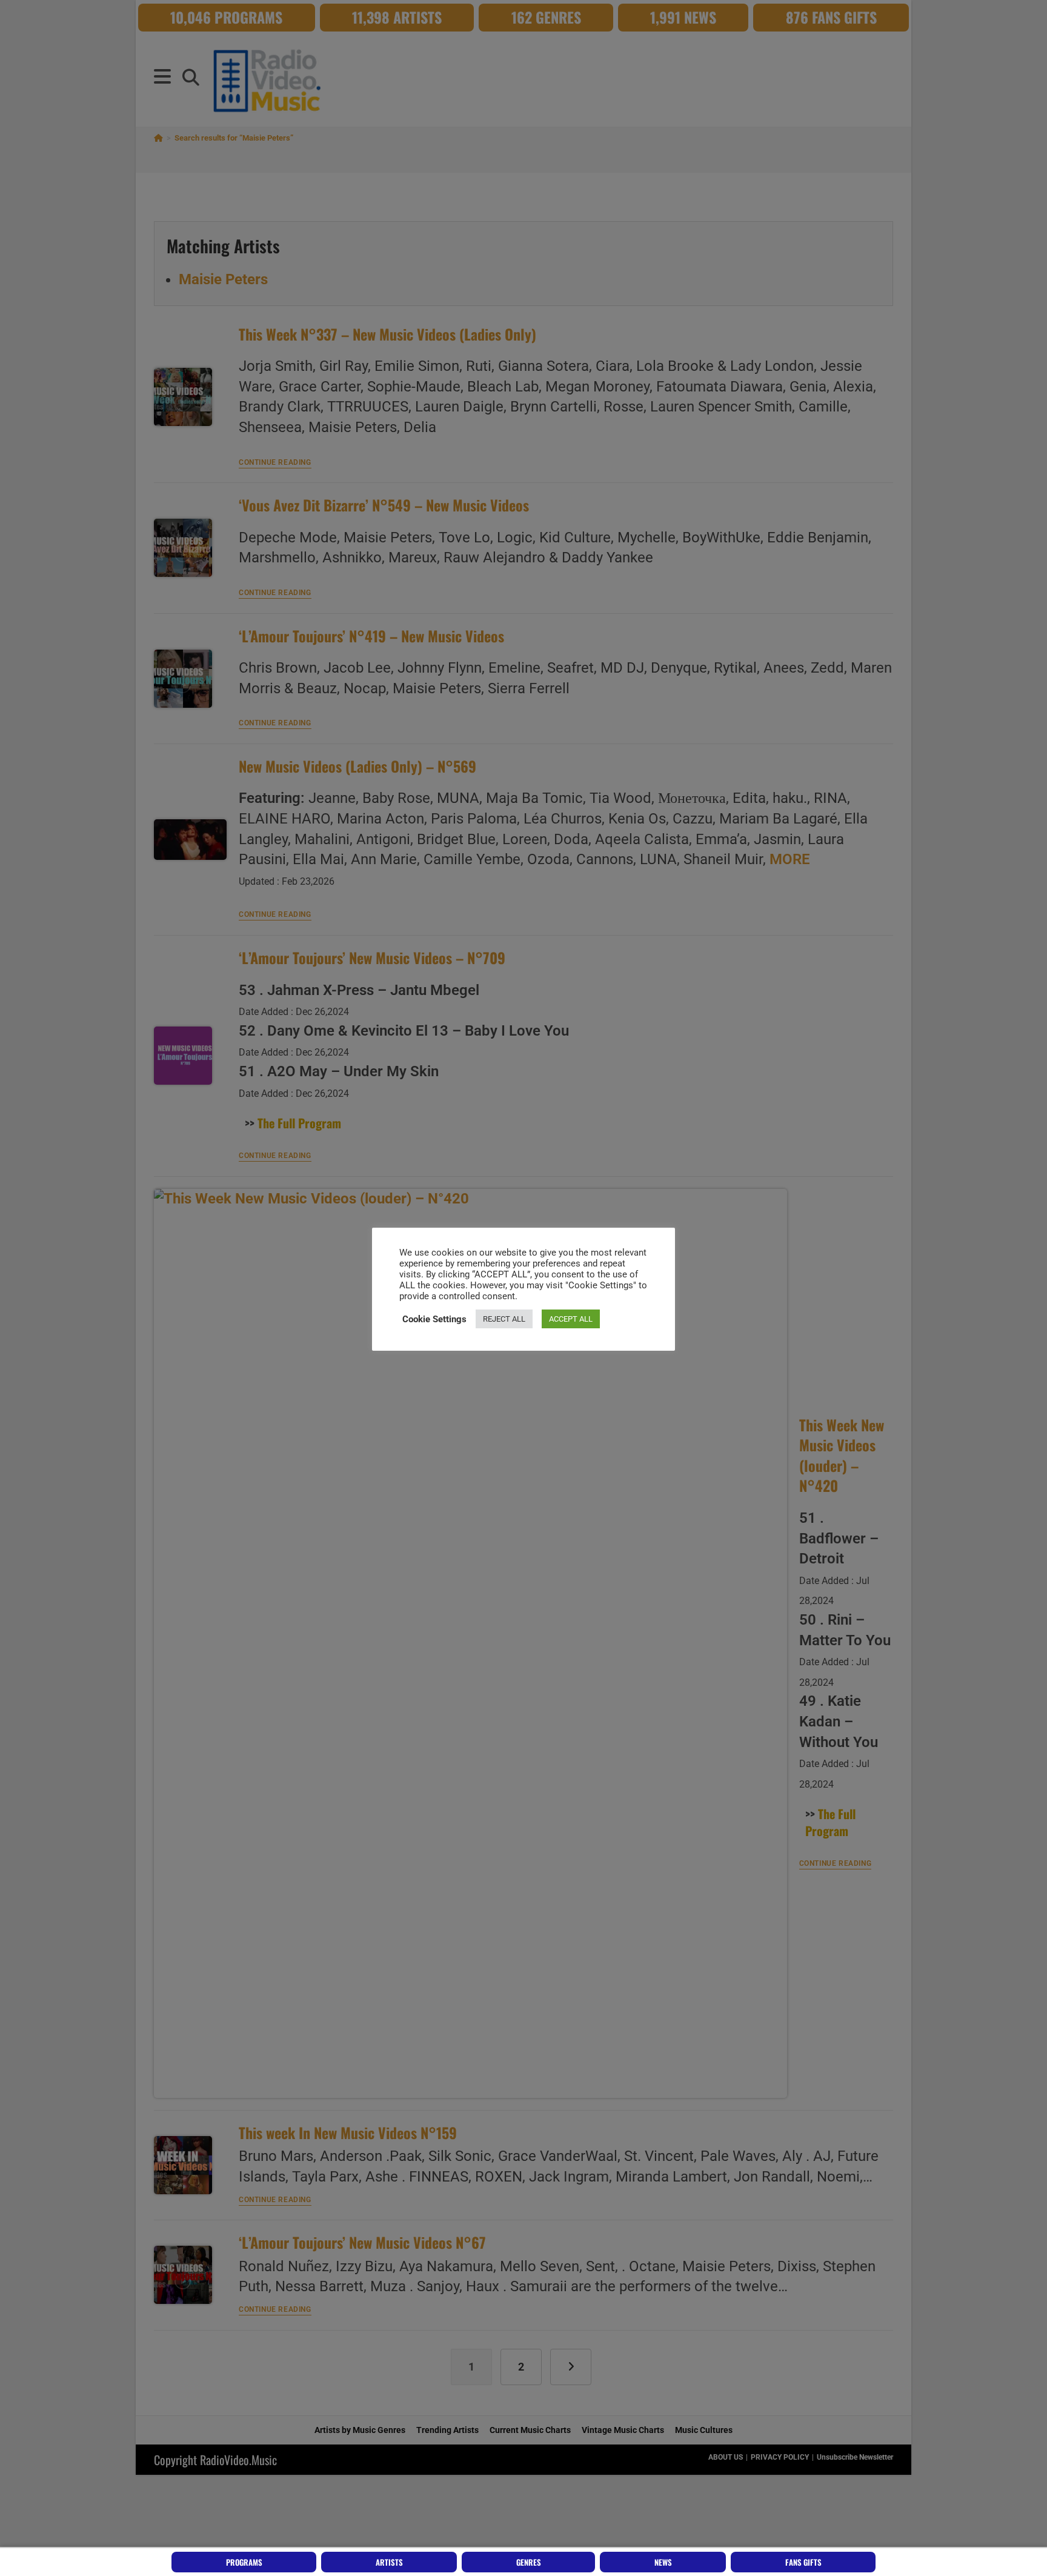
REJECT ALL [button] (504, 1319)
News (663, 2562)
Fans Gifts (803, 2562)
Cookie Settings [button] (434, 1319)
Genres (529, 2562)
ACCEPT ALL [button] (571, 1319)
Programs (244, 2562)
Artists (389, 2562)
